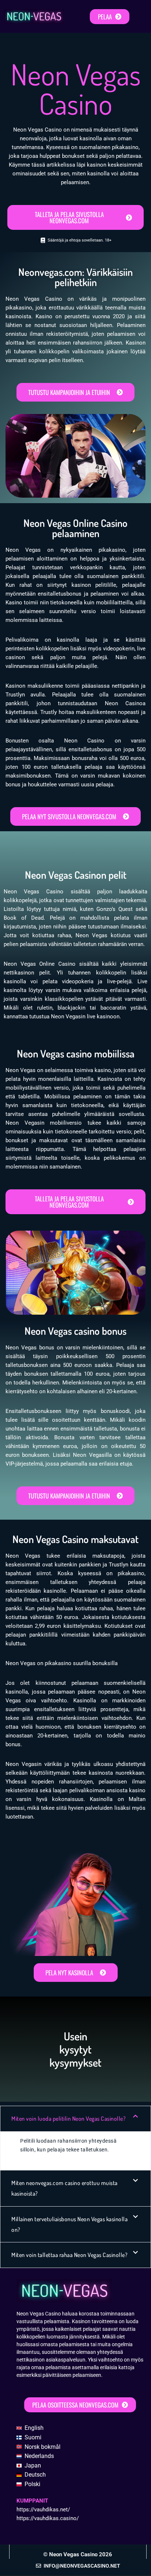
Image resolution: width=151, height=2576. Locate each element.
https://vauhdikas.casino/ (48, 2518)
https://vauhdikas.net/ (43, 2509)
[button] (75, 2119)
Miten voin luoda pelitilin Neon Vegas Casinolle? (69, 2119)
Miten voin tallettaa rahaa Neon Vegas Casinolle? (69, 2255)
